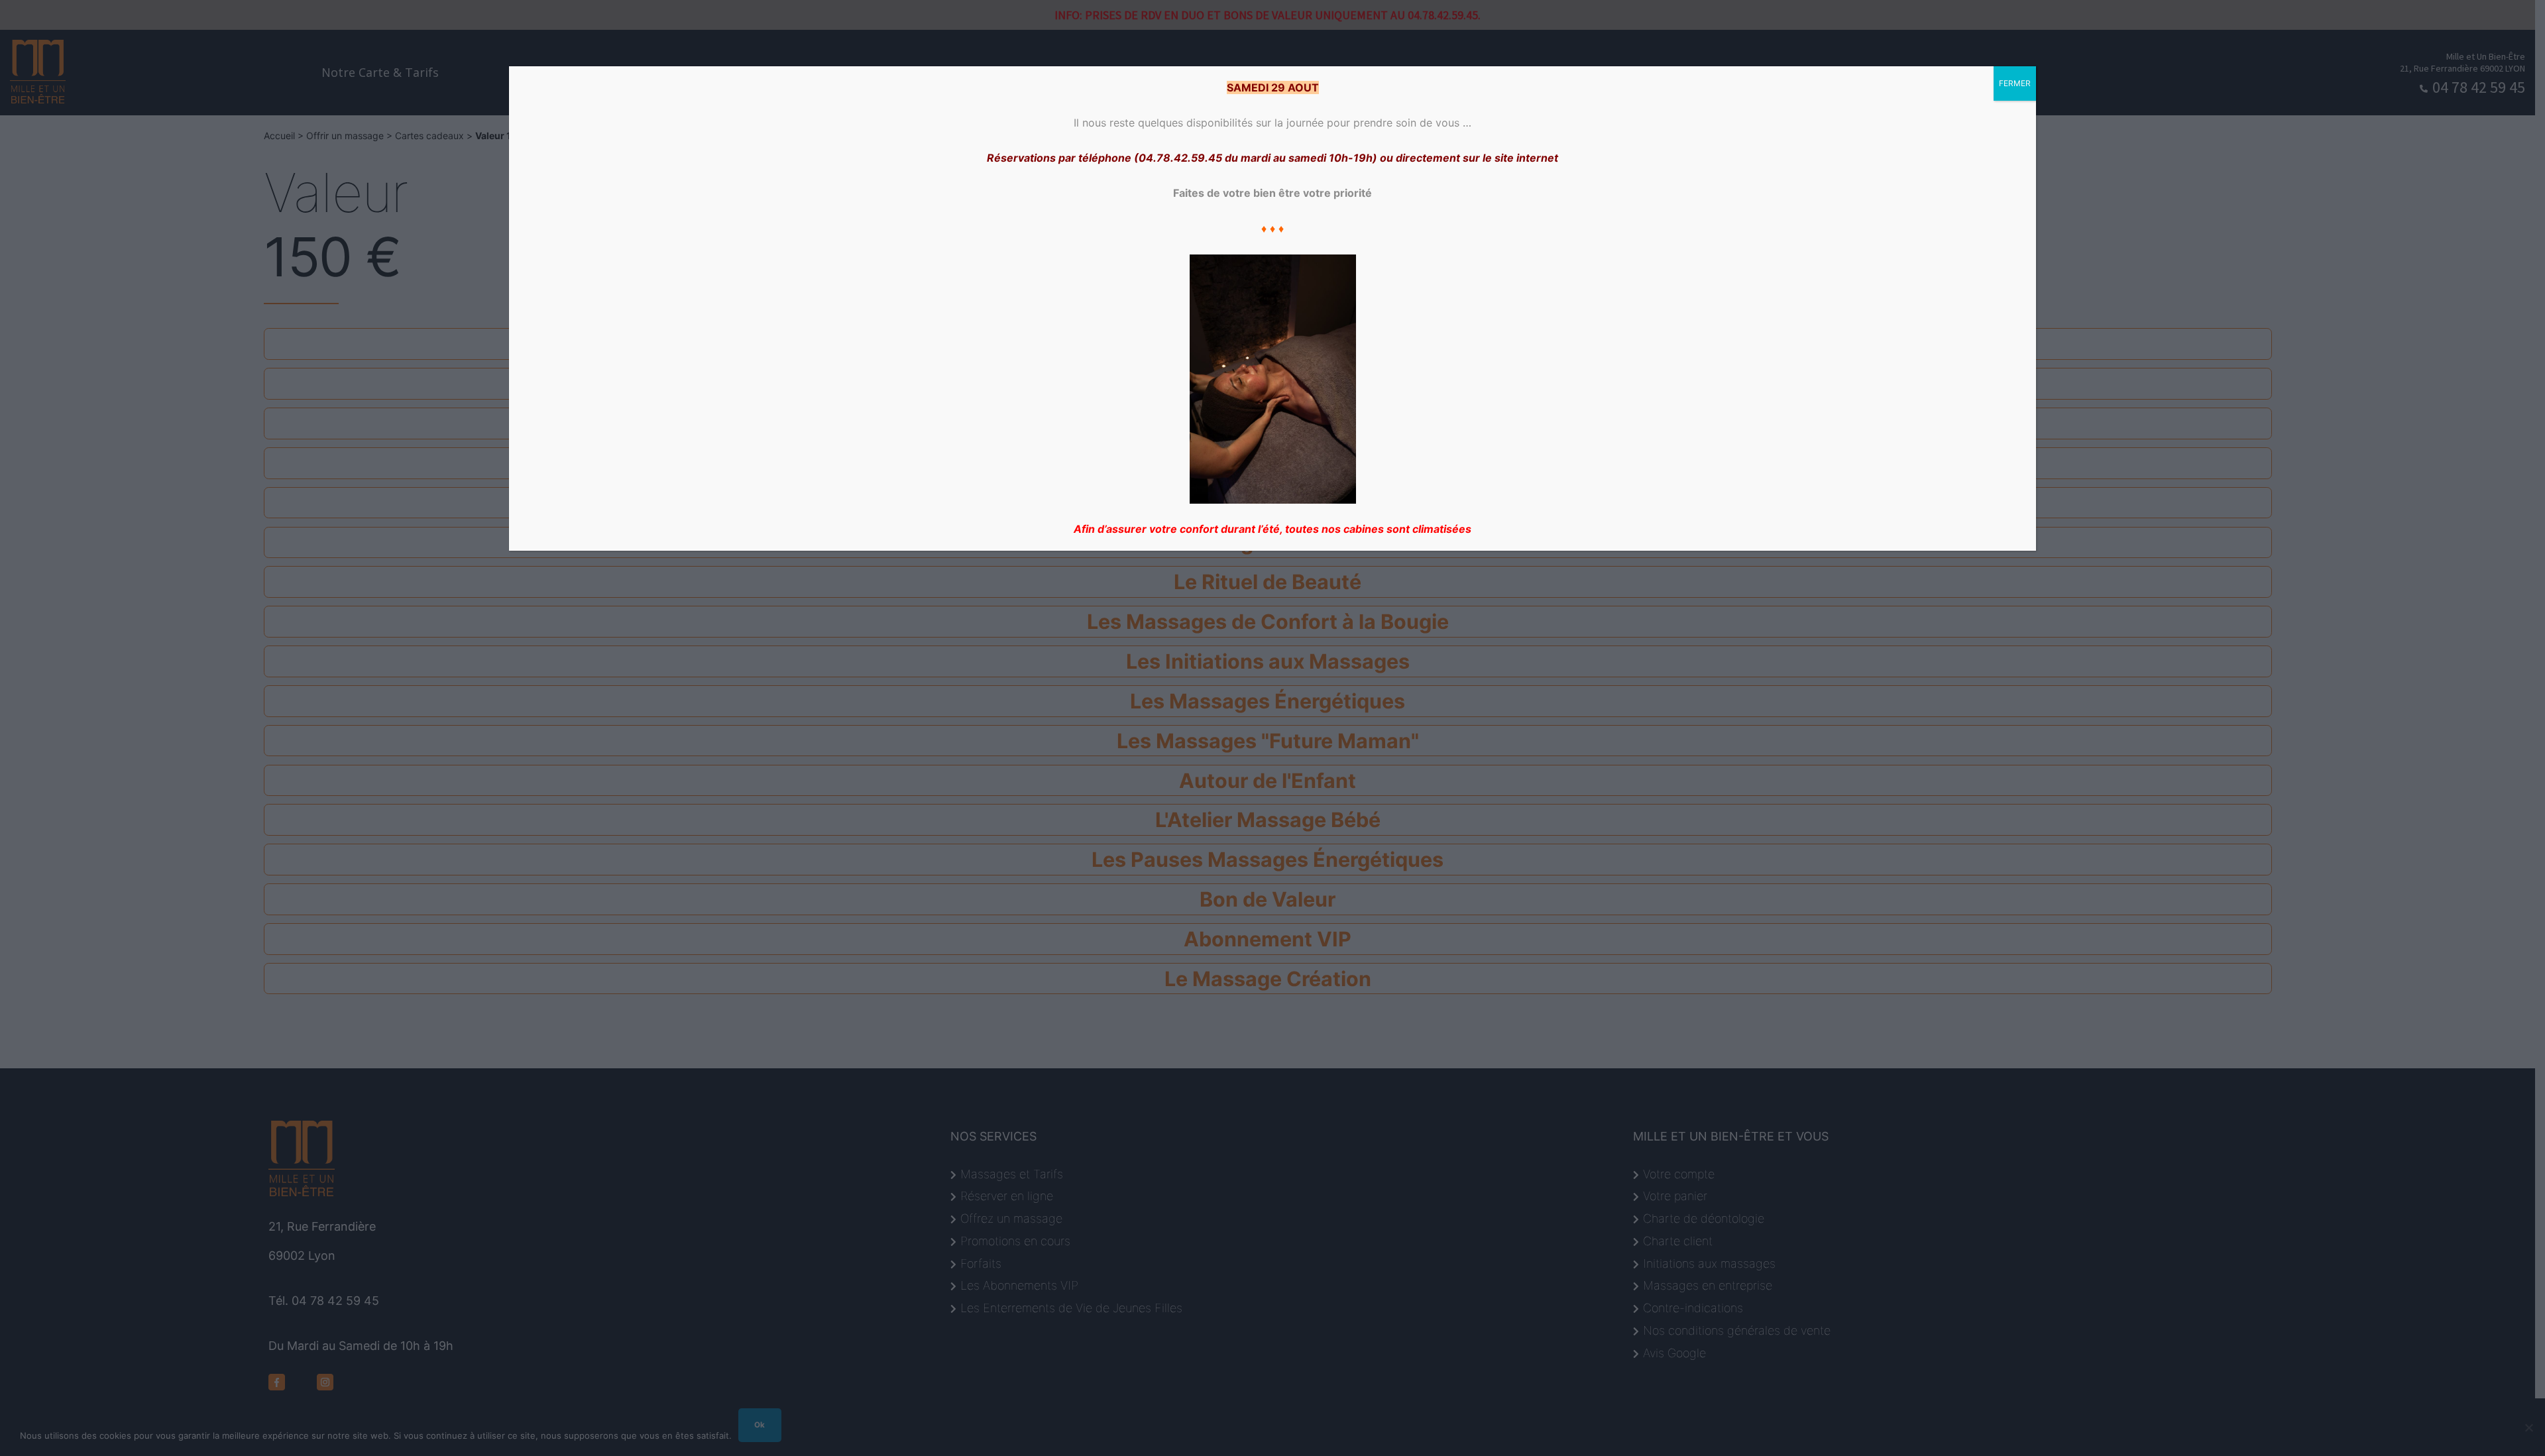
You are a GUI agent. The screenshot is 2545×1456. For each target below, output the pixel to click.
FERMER (2015, 83)
